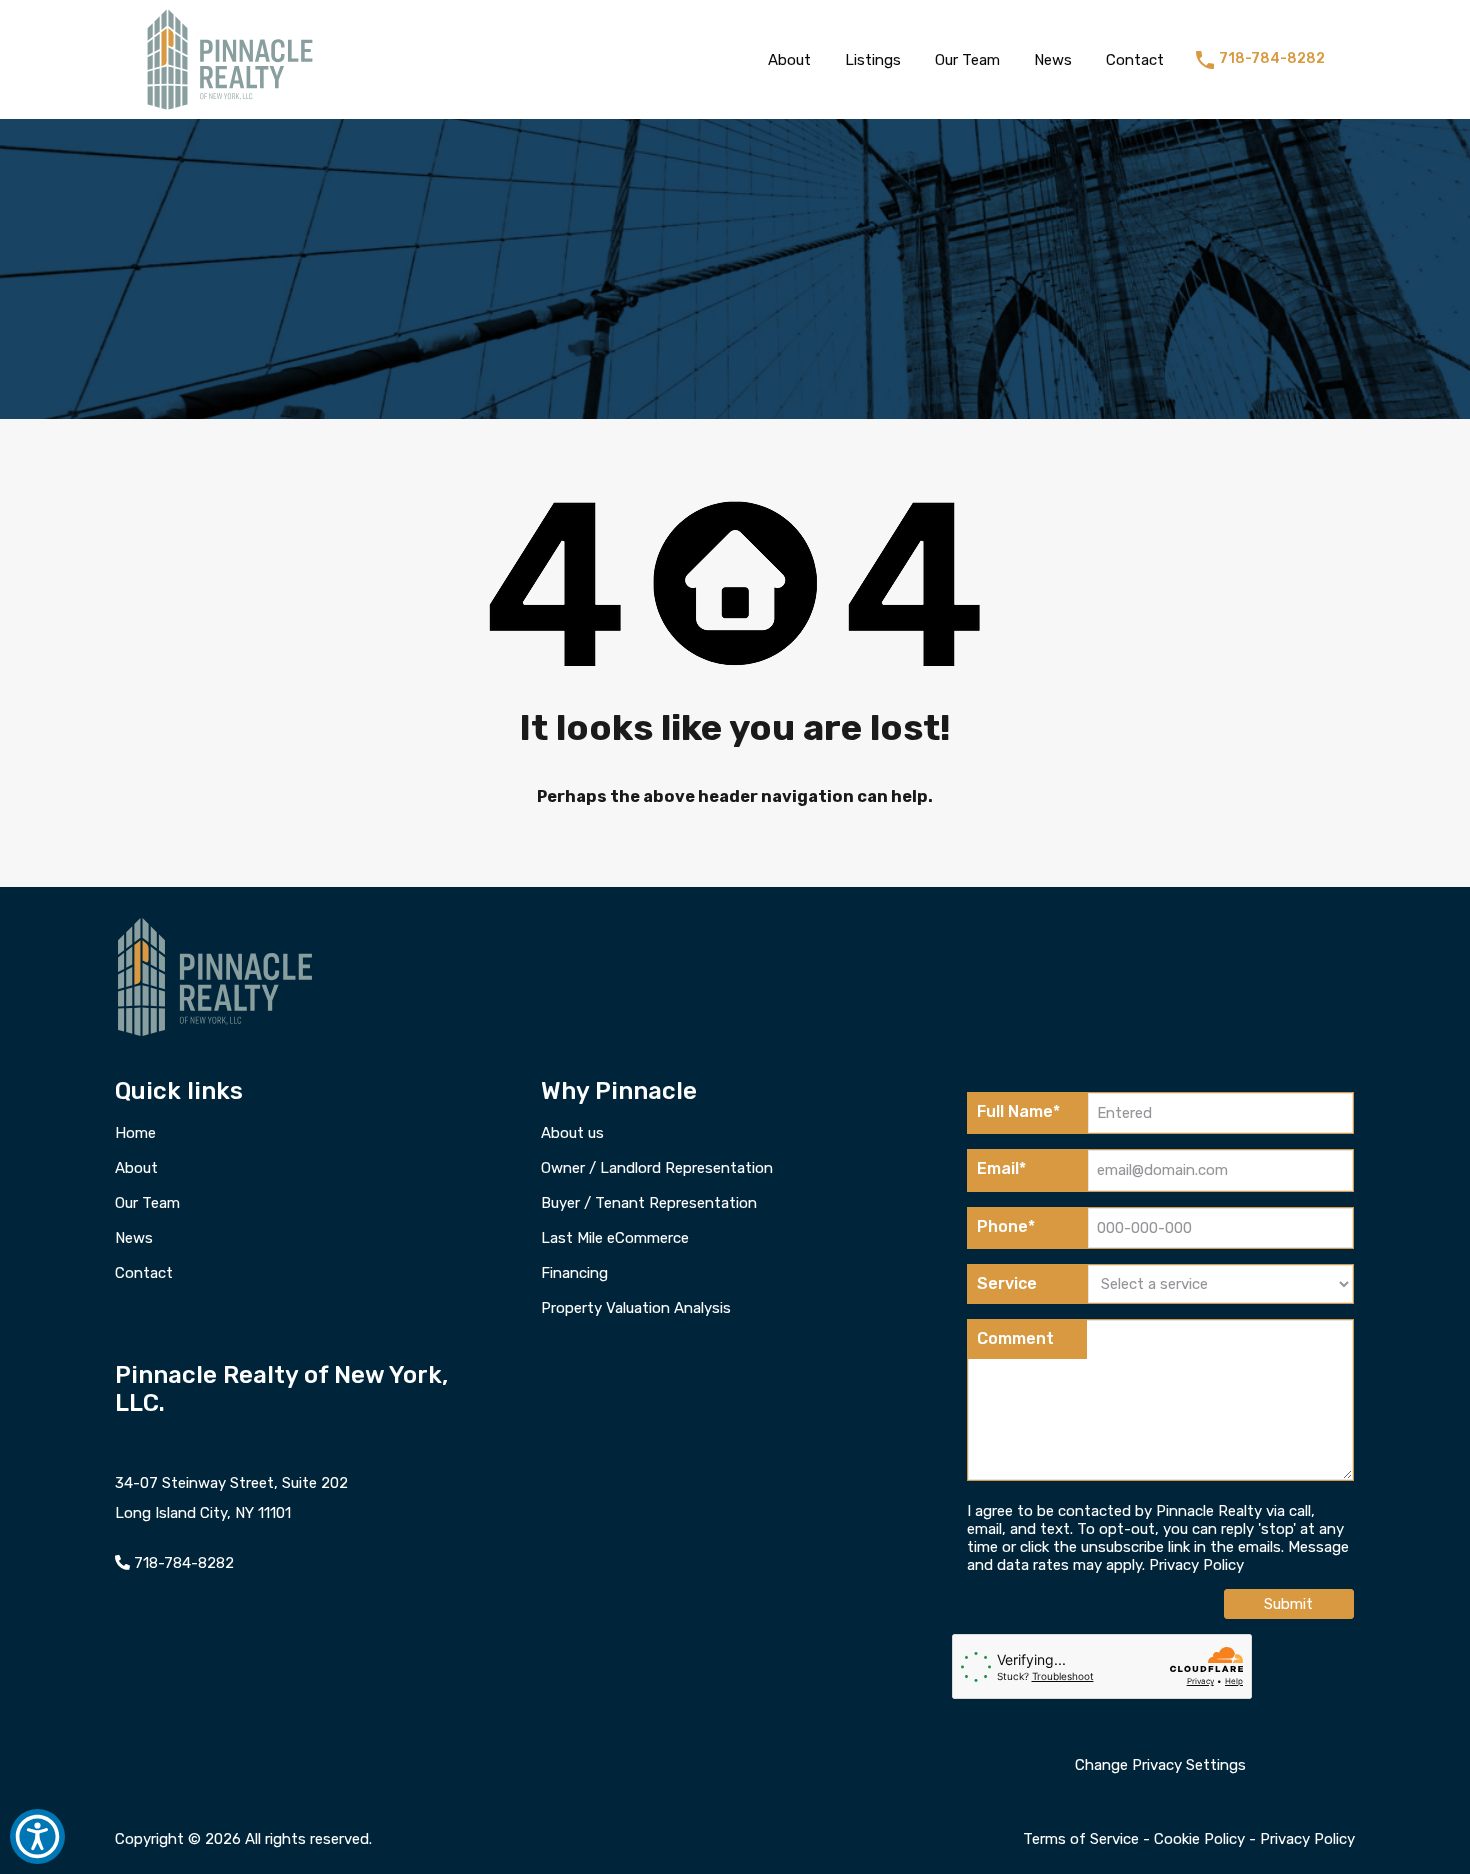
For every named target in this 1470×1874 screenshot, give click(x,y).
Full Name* (1018, 1111)
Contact (1135, 60)
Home (135, 1133)
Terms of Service (1081, 1839)
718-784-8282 (1272, 59)
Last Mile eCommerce (615, 1238)
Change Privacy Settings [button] (1160, 1765)
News (1053, 60)
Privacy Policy (1196, 1565)
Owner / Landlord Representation (657, 1168)
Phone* (1006, 1226)
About (789, 60)
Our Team (967, 60)
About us (572, 1133)
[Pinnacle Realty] (230, 110)
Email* (1001, 1168)
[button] (37, 1836)
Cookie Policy (1199, 1839)
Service (1007, 1283)
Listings (873, 60)
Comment (1015, 1338)
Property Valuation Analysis (636, 1308)
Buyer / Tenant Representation (649, 1203)
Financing (574, 1273)
